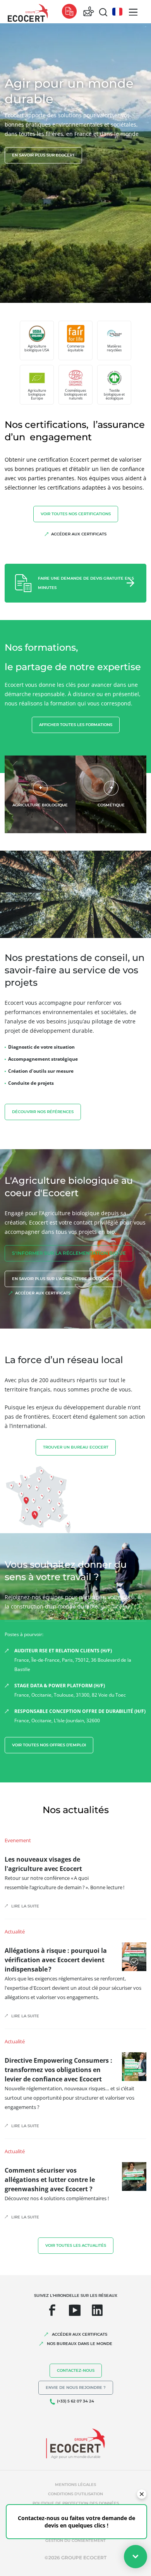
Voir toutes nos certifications (76, 514)
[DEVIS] (69, 12)
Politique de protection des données (76, 2503)
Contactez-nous (76, 2370)
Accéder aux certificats (79, 534)
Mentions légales (75, 2485)
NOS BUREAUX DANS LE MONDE (80, 2344)
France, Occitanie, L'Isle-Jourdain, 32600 (80, 1716)
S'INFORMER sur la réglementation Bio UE (69, 1253)
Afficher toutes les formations (76, 725)
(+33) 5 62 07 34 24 (75, 2401)
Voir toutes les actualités (76, 2245)
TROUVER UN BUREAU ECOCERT (76, 1447)
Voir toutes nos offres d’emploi (49, 1745)
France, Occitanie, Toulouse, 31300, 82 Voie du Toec (70, 1690)
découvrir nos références (43, 1112)
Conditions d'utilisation (75, 2494)
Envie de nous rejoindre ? (76, 2388)
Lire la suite (25, 1906)
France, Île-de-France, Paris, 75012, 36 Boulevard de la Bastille (73, 1660)
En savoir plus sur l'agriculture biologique (63, 1279)
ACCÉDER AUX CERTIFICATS (80, 2334)
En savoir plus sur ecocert (43, 155)
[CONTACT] (89, 12)
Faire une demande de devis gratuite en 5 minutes (86, 583)
